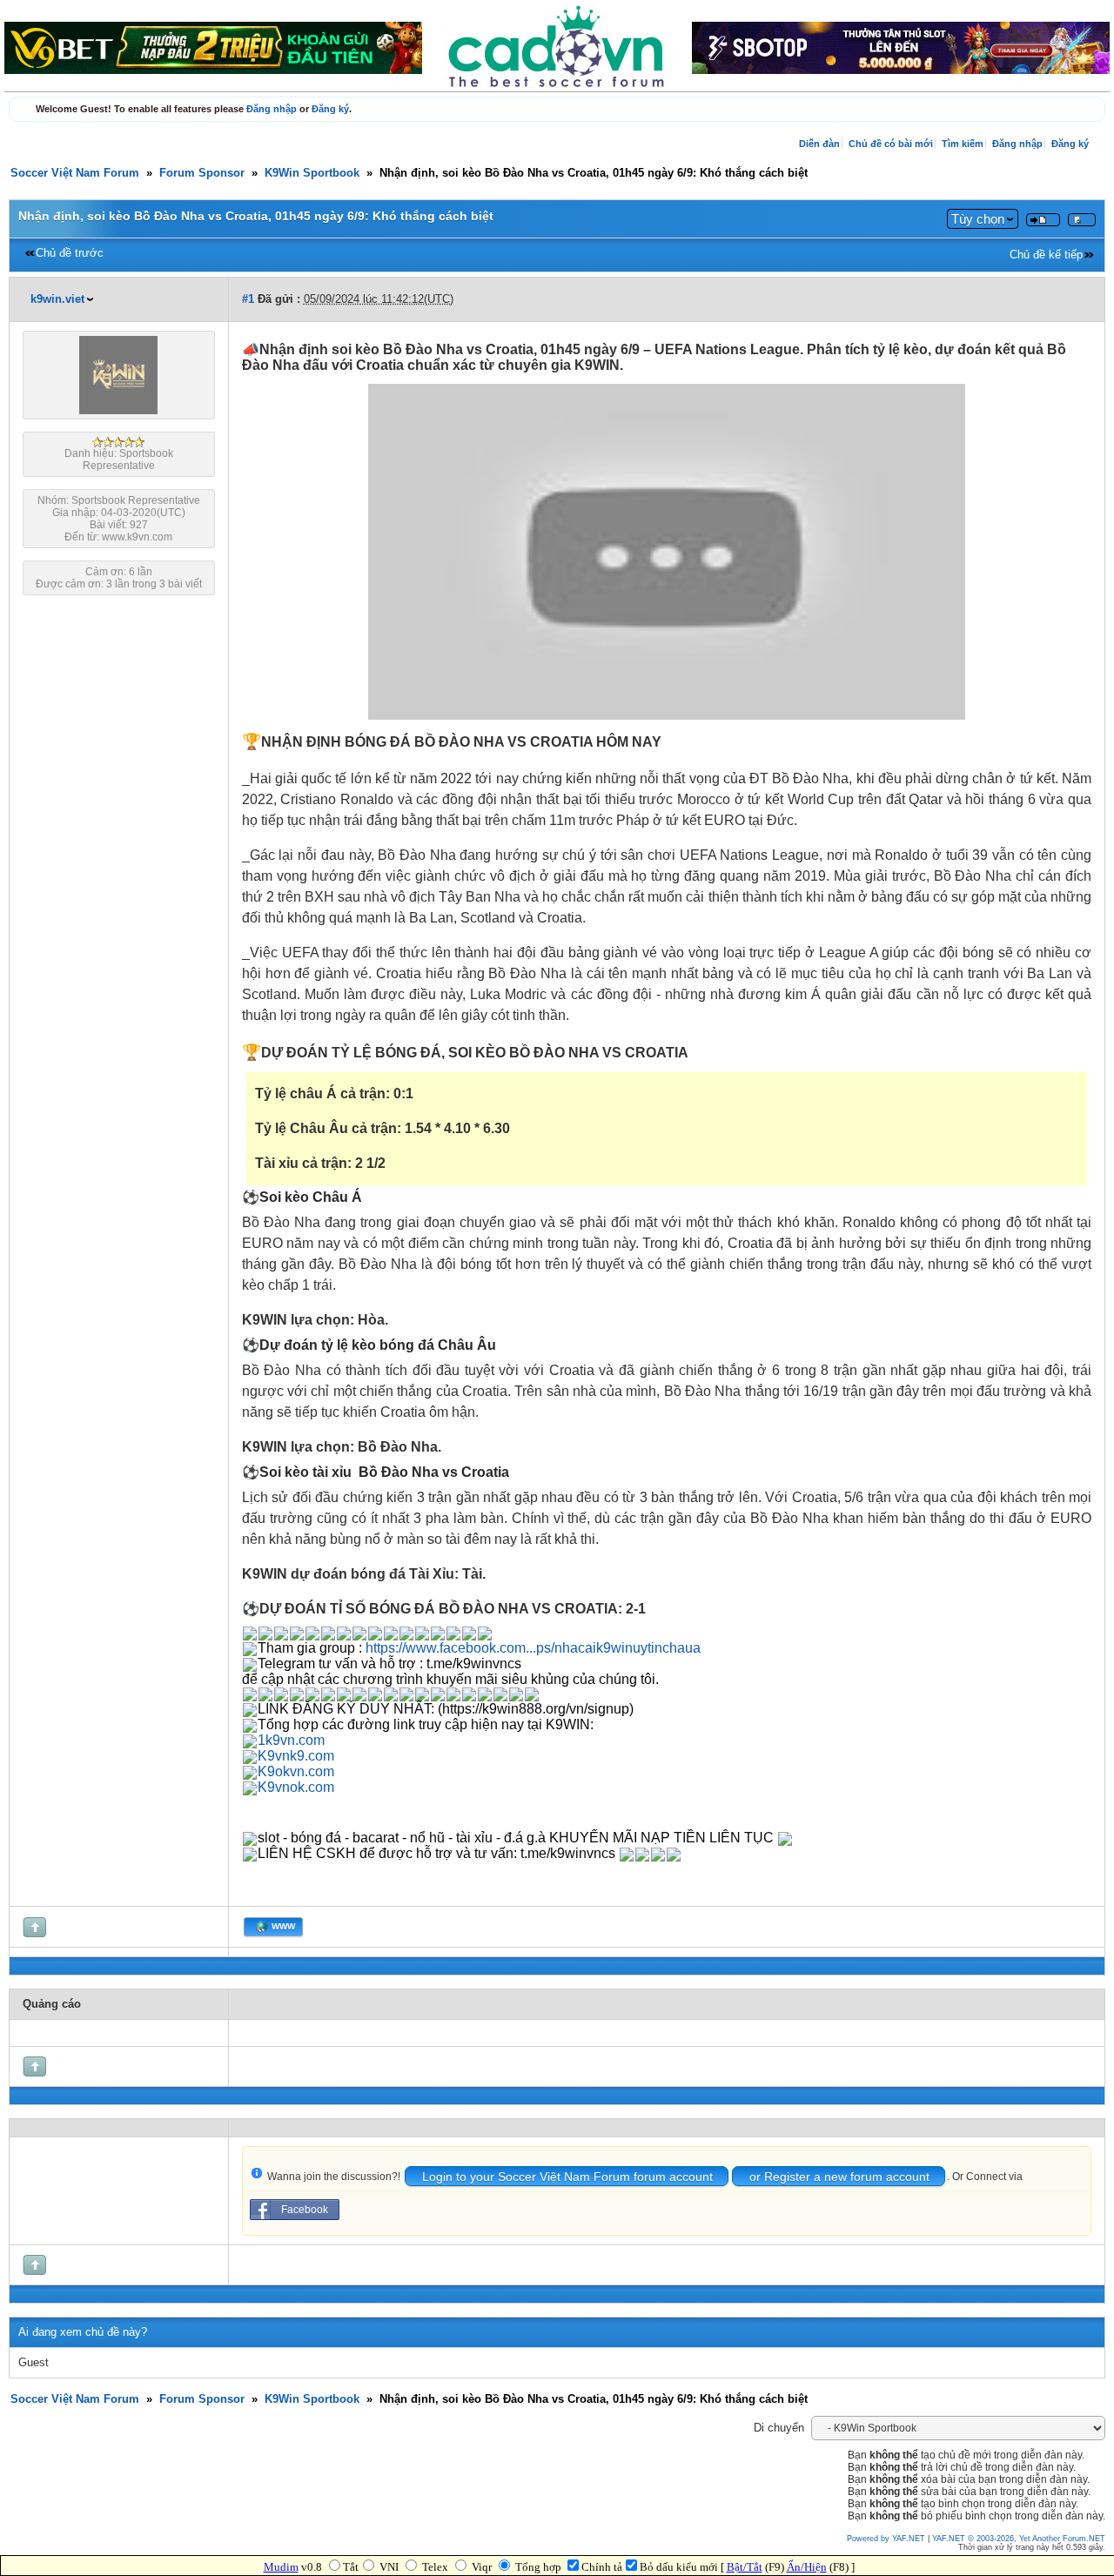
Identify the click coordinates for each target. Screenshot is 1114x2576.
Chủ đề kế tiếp (1046, 255)
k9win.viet (57, 299)
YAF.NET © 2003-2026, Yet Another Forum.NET (1019, 2539)
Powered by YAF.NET (886, 2539)
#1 (248, 299)
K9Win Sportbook (312, 173)
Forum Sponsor (202, 173)
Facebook (305, 2210)
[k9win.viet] (118, 411)
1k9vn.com (291, 1740)
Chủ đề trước (70, 253)
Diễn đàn (819, 144)
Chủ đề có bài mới (891, 144)
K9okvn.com (296, 1771)
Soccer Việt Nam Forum (75, 173)
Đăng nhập (272, 109)
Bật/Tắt (745, 2567)
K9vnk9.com (296, 1756)
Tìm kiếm (963, 144)
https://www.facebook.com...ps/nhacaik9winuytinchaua (533, 1648)
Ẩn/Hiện (807, 2567)
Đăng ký (330, 109)
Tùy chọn (978, 219)
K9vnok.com (296, 1787)
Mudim (281, 2567)
